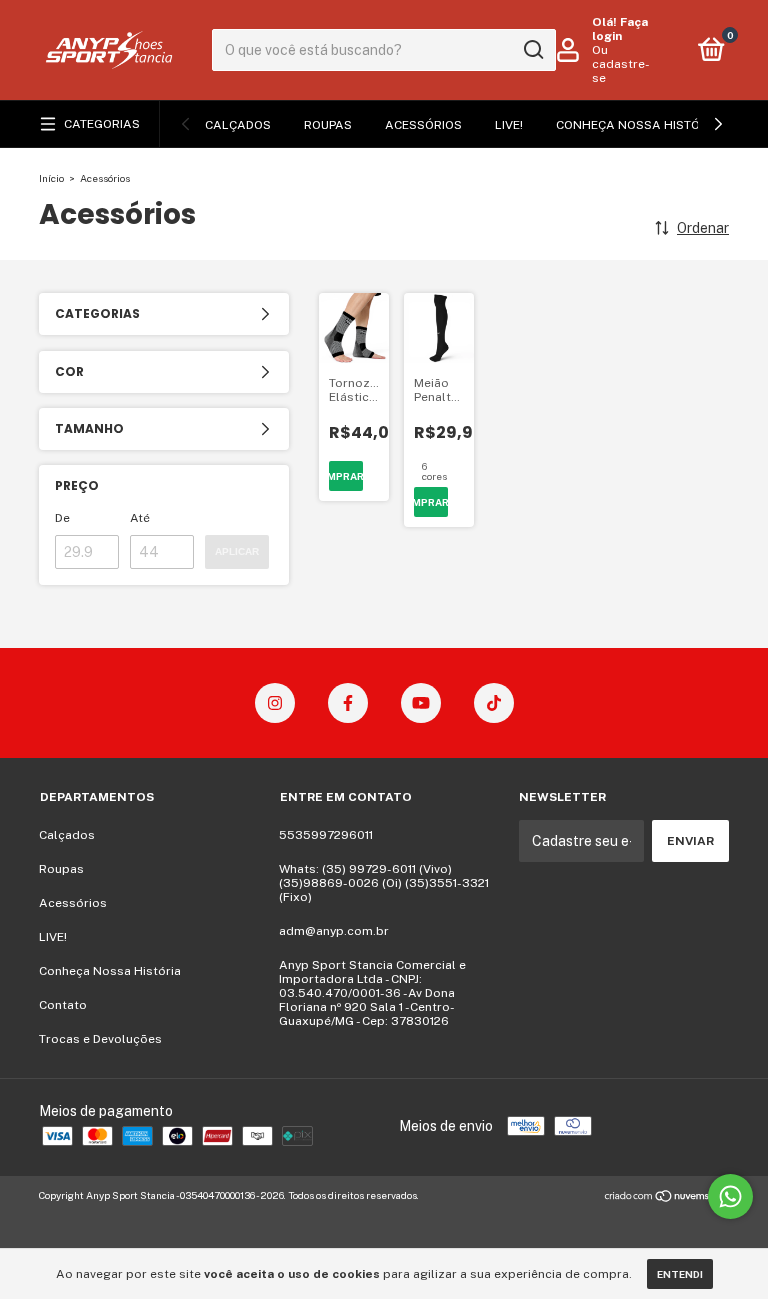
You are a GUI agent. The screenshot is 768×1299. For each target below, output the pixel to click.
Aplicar (237, 551)
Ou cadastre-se (621, 64)
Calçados (238, 125)
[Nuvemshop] (666, 1198)
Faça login (620, 29)
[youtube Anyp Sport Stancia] (421, 703)
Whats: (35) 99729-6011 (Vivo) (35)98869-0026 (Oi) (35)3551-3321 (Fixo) (384, 883)
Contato (63, 1005)
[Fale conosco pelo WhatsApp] (730, 1196)
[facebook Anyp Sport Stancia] (348, 703)
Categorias (102, 124)
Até (140, 518)
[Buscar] (532, 50)
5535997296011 (326, 835)
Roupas (328, 125)
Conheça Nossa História (638, 125)
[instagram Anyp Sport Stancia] (275, 703)
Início (51, 178)
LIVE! (509, 125)
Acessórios (423, 125)
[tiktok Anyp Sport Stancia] (494, 703)
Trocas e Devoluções (100, 1039)
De (62, 518)
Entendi (680, 1274)
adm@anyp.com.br (334, 931)
